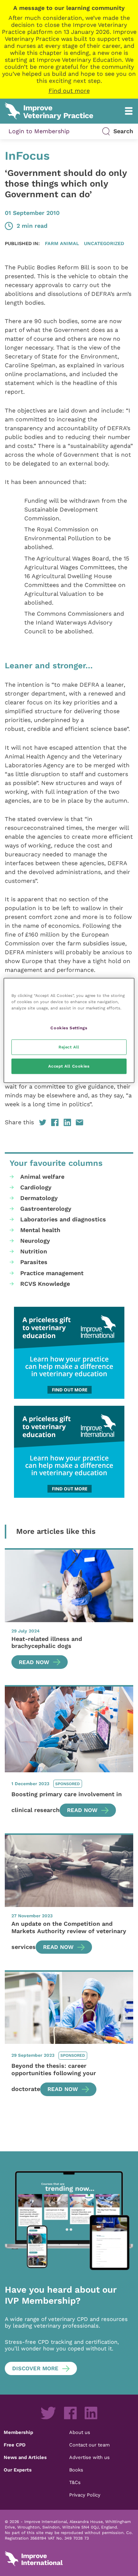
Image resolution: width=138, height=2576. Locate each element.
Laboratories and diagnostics (63, 1219)
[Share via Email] (79, 1122)
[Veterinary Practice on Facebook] (70, 2413)
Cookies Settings (69, 1028)
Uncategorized (104, 243)
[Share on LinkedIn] (67, 1122)
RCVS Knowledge (45, 1284)
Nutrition (34, 1251)
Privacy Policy (85, 2495)
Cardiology (36, 1187)
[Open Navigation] (129, 111)
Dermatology (39, 1198)
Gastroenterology (46, 1209)
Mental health (40, 1230)
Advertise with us (89, 2457)
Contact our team (89, 2445)
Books (76, 2470)
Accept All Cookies (69, 1066)
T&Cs (75, 2482)
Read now (34, 1662)
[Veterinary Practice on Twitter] (48, 2413)
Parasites (34, 1262)
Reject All (69, 1047)
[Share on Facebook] (55, 1122)
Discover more (35, 2368)
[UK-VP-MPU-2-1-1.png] (69, 1353)
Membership (18, 2432)
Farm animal (62, 243)
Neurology (35, 1241)
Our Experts (18, 2470)
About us (80, 2432)
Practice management (52, 1273)
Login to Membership (39, 131)
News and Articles (25, 2457)
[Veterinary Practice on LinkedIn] (91, 2413)
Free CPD (15, 2445)
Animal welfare (42, 1177)
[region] (69, 1031)
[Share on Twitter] (43, 1122)
